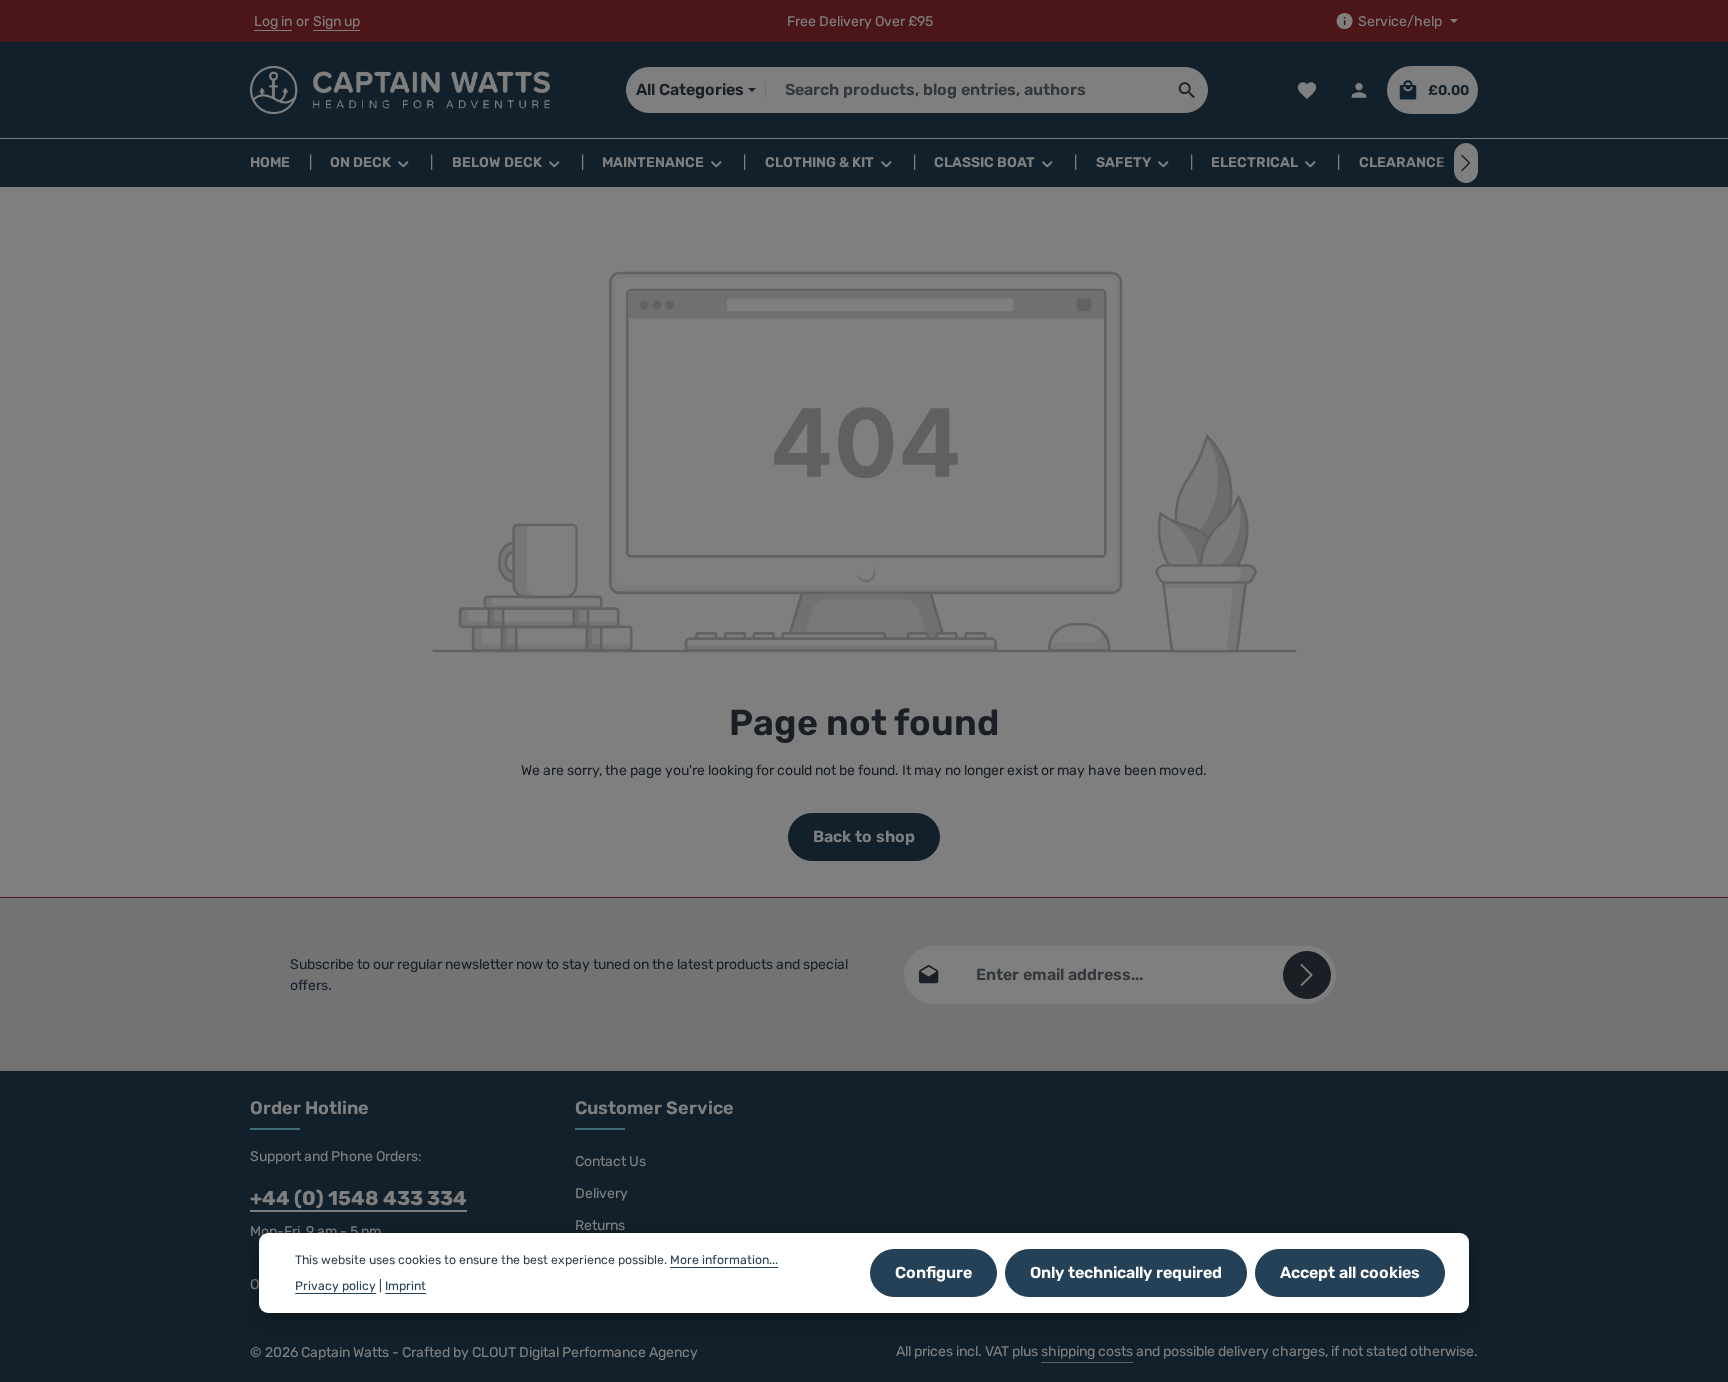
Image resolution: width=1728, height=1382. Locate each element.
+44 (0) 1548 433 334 (358, 1198)
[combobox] (966, 90)
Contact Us (610, 1161)
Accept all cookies (1350, 1272)
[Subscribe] (1307, 975)
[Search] (1187, 90)
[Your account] (1359, 90)
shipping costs (1087, 1351)
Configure (933, 1272)
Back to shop (864, 836)
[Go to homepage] (400, 90)
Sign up (336, 21)
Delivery (601, 1193)
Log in (273, 21)
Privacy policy (335, 1286)
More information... (724, 1260)
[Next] (1466, 163)
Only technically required (1126, 1272)
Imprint (405, 1286)
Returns (600, 1225)
